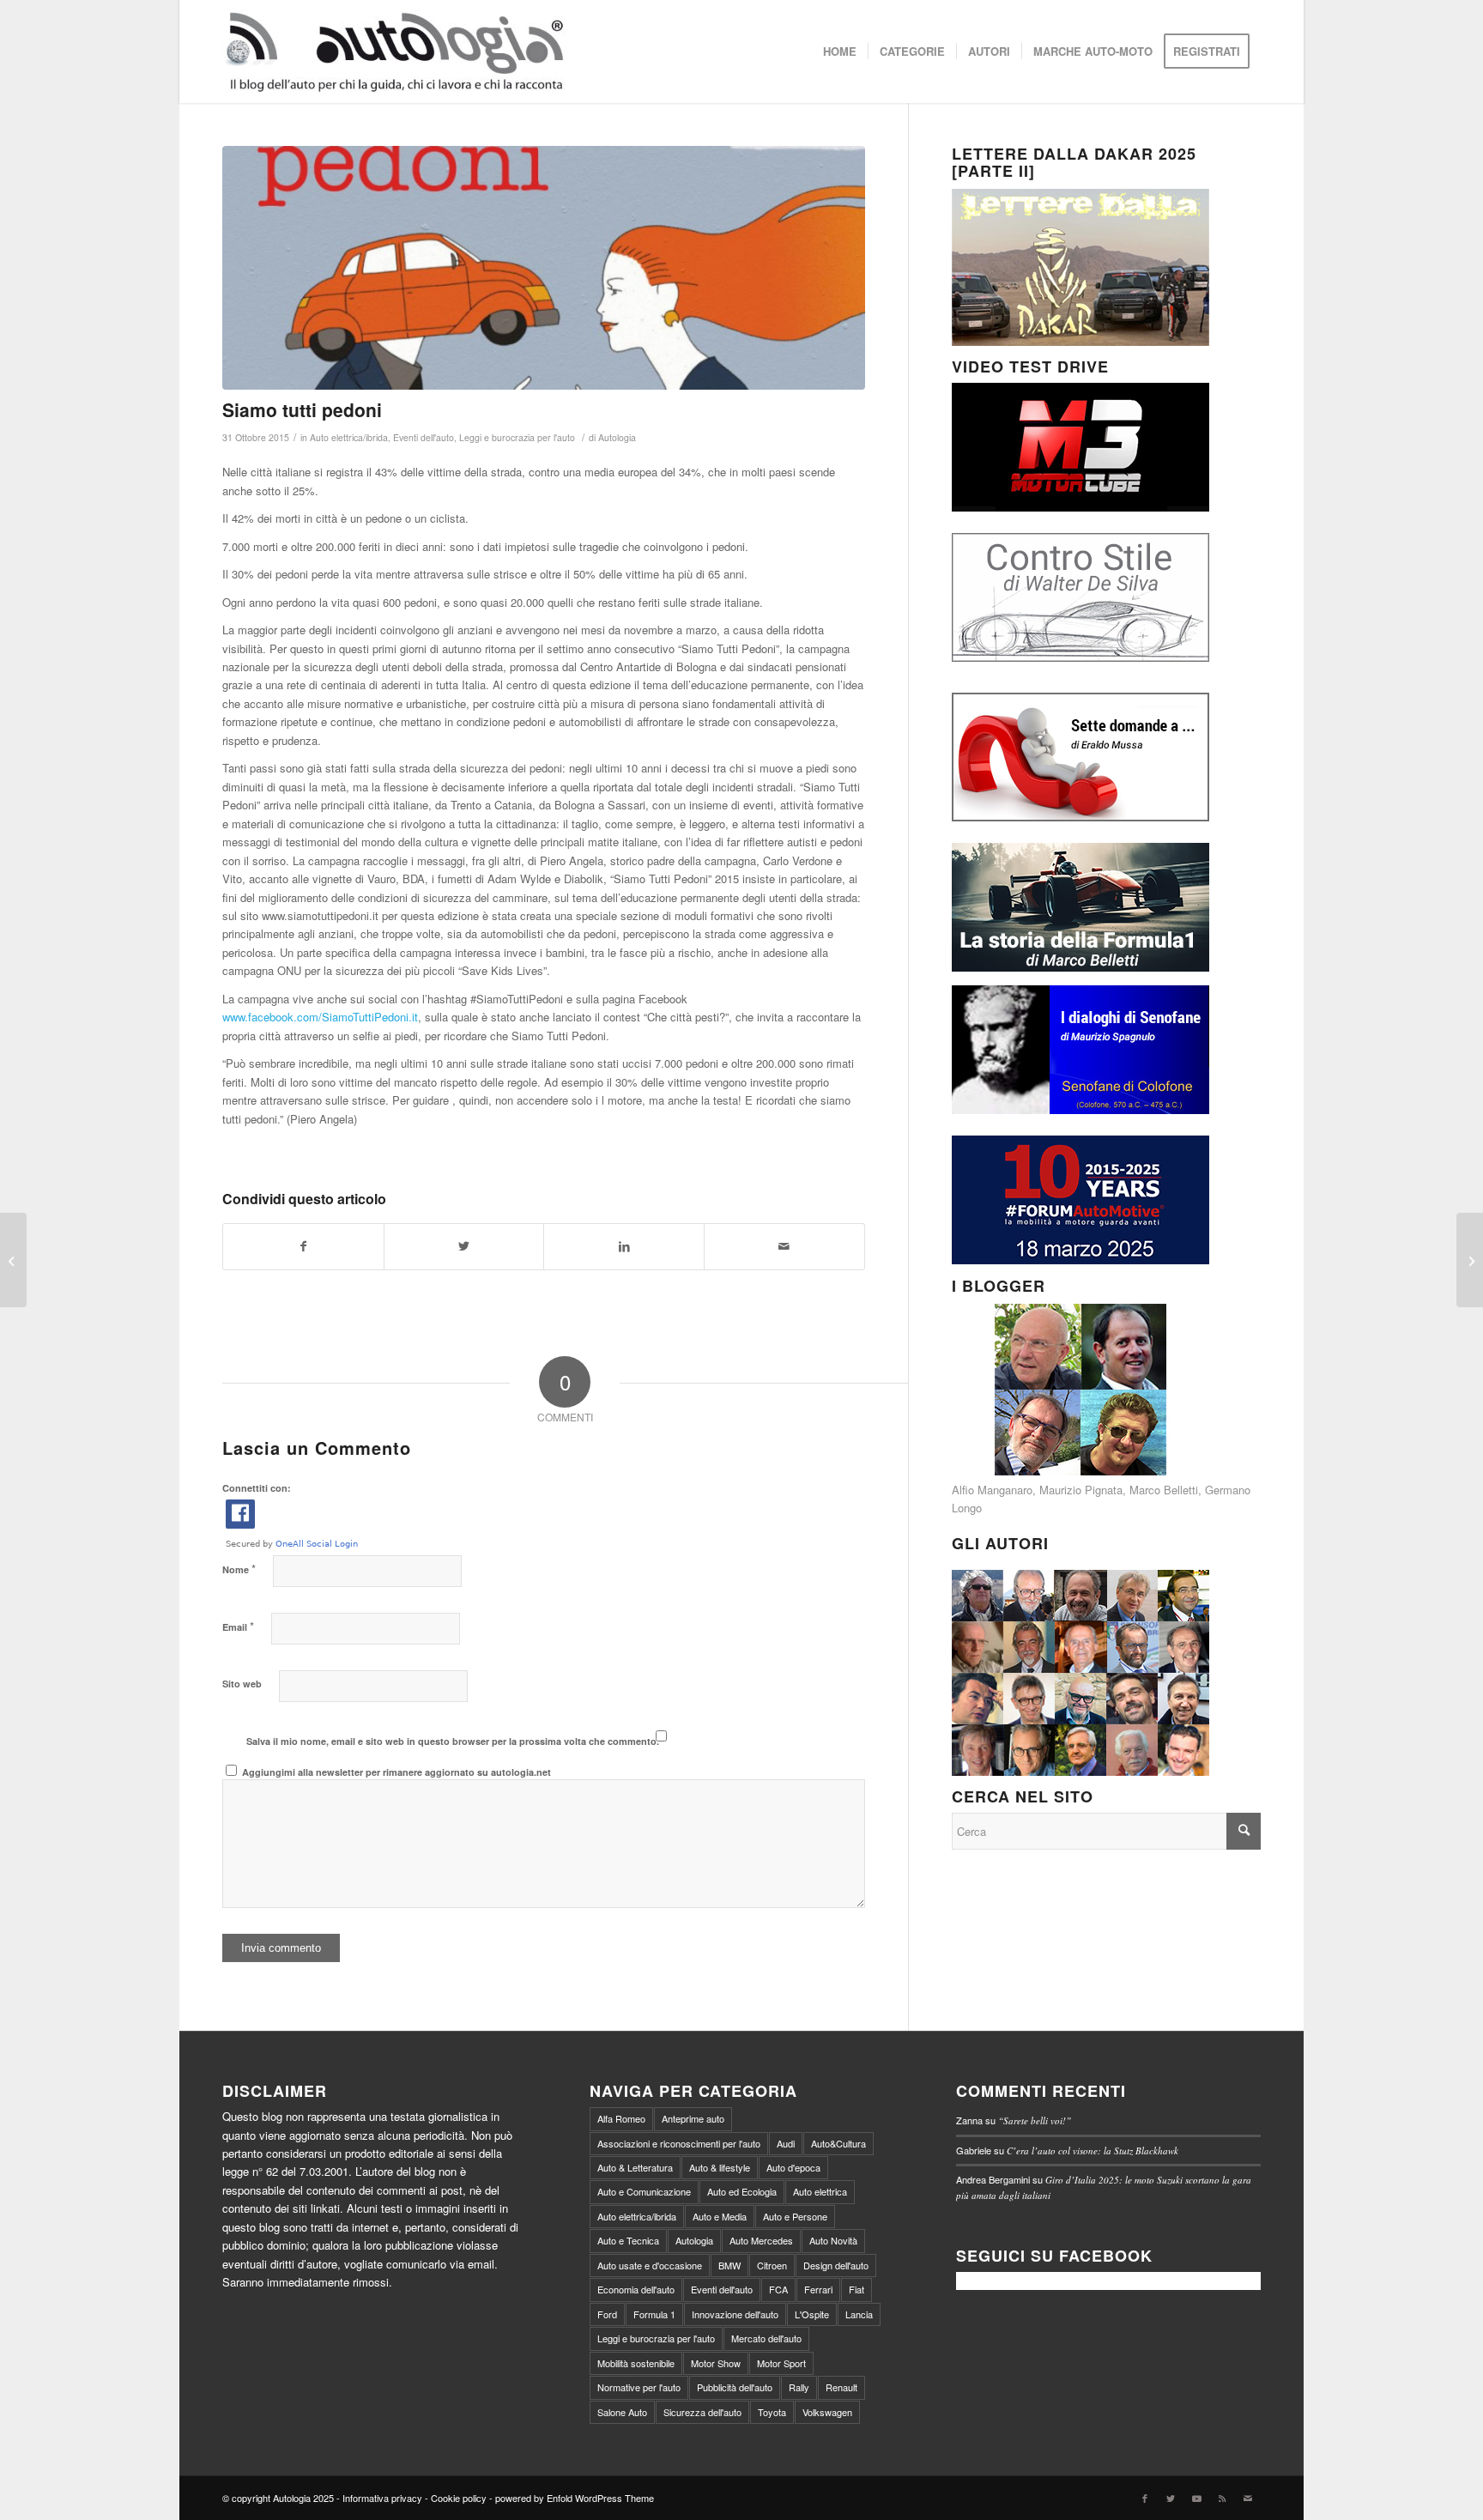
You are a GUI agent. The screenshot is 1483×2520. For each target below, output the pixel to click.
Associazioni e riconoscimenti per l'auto (679, 2143)
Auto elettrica (820, 2191)
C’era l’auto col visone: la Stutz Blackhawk (1093, 2150)
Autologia (617, 437)
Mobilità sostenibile (636, 2363)
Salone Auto (622, 2412)
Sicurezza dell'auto (702, 2412)
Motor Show (716, 2363)
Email (238, 1626)
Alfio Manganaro (992, 1490)
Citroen (772, 2265)
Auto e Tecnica (628, 2240)
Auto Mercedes (761, 2240)
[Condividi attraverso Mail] (784, 1246)
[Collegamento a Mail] (1248, 2498)
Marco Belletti (1164, 1490)
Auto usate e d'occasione (650, 2265)
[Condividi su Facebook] (303, 1246)
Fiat (857, 2289)
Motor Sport (781, 2363)
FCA (778, 2289)
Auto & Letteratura (635, 2167)
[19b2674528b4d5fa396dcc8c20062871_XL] (544, 268)
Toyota (772, 2412)
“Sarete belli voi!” (1035, 2120)
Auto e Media (720, 2216)
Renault (841, 2387)
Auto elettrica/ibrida (349, 437)
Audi (786, 2143)
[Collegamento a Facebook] (1145, 2498)
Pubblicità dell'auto (735, 2387)
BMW (729, 2265)
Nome (239, 1569)
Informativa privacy (382, 2498)
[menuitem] (840, 51)
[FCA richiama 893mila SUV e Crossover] (1470, 1260)
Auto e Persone (795, 2216)
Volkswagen (827, 2412)
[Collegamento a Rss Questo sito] (1222, 2498)
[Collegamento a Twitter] (1171, 2498)
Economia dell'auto (636, 2289)
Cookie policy (459, 2498)
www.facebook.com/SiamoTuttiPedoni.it (320, 1017)
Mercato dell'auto (766, 2338)
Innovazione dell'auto (735, 2314)
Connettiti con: (257, 1488)
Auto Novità (833, 2240)
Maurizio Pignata (1081, 1490)
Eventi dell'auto (424, 437)
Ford (607, 2314)
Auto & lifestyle (720, 2167)
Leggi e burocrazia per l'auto (517, 437)
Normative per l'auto (639, 2387)
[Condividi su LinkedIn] (624, 1246)
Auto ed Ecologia (742, 2191)
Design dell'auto (836, 2265)
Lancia (859, 2314)
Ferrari (818, 2289)
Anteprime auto (693, 2118)
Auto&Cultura (838, 2143)
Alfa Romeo (621, 2118)
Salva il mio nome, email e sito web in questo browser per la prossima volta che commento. (453, 1741)
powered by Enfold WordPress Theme (575, 2498)
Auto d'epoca (793, 2167)
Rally (799, 2387)
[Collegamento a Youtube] (1196, 2498)
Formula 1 (654, 2314)
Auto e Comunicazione (644, 2191)
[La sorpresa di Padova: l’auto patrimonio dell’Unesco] (13, 1260)
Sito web (242, 1684)
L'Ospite (812, 2314)
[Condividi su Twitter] (464, 1246)
